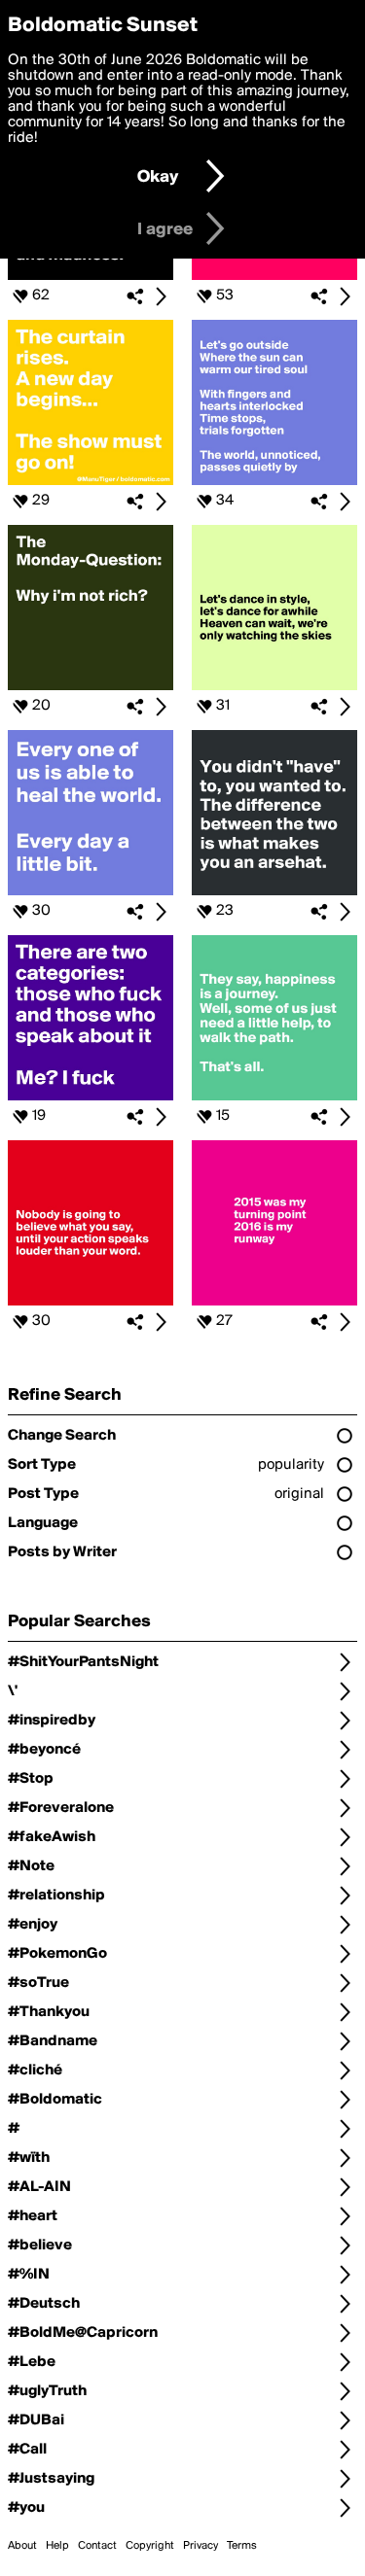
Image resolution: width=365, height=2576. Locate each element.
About (22, 2546)
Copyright (150, 2546)
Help (57, 2546)
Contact (97, 2546)
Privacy (201, 2546)
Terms (242, 2546)
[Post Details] (161, 296)
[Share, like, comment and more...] (91, 276)
